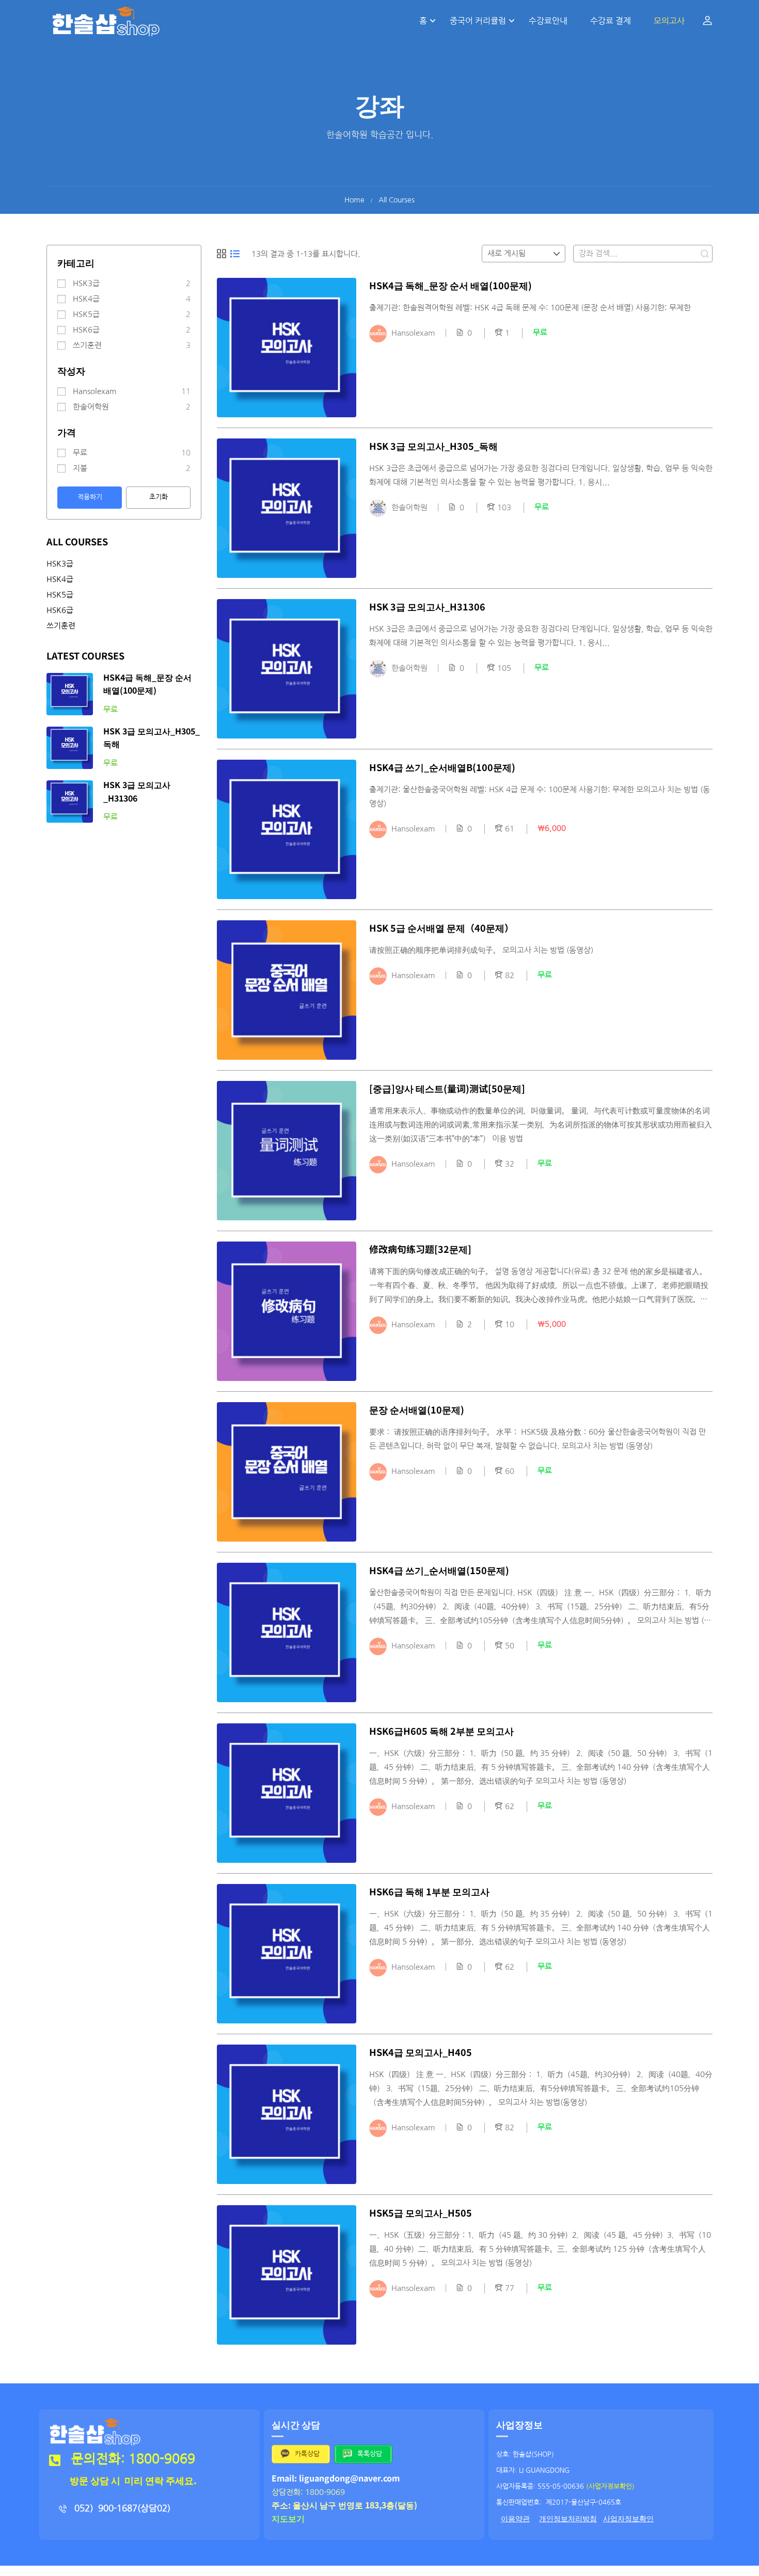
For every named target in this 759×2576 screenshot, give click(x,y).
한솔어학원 (91, 407)
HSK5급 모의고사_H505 (421, 2212)
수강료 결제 (611, 21)
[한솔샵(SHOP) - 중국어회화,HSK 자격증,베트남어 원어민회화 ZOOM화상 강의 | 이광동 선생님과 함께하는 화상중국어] (106, 21)
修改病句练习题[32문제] (420, 1249)
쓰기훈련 (87, 345)
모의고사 (669, 21)
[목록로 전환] (235, 254)
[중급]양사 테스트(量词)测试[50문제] (447, 1088)
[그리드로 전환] (222, 254)
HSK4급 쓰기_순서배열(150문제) (439, 1570)
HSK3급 (86, 283)
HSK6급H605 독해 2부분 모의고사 (441, 1731)
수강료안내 (548, 21)
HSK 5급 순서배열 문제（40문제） (441, 928)
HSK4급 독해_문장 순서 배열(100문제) (450, 285)
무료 (80, 453)
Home (354, 200)
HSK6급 (86, 330)
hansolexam (95, 391)
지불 (80, 468)
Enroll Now (287, 348)
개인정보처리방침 (568, 2519)
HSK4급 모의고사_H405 (421, 2052)
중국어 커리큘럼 (478, 21)
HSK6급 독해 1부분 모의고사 (429, 1891)
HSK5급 (86, 314)
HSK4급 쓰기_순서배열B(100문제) (442, 767)
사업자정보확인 (628, 2519)
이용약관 (515, 2519)
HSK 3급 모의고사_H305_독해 (433, 446)
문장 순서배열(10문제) (417, 1409)
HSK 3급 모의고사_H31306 (427, 606)
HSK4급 (86, 299)
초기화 (159, 497)
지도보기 (288, 2518)
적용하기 (90, 497)
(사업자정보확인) (610, 2486)
